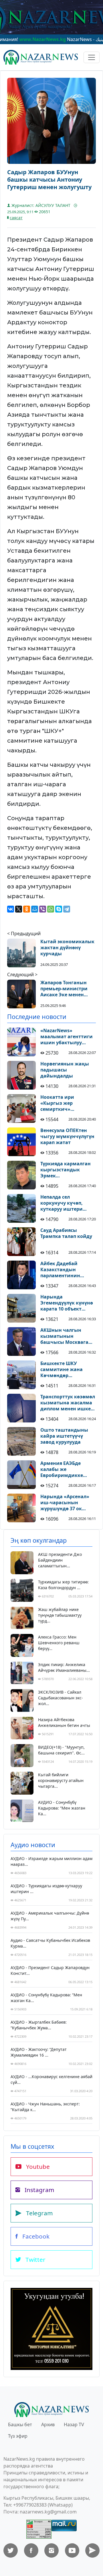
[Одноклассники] (27, 909)
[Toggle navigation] (92, 57)
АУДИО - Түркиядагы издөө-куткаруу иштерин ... (46, 1889)
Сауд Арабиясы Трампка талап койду (66, 1233)
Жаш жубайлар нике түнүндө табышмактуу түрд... (60, 1615)
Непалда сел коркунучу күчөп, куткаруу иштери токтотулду (62, 1203)
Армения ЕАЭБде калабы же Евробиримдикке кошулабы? (62, 1469)
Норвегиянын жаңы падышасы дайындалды (65, 1070)
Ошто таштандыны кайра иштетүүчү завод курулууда (64, 1436)
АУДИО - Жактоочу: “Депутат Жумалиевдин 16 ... (39, 2052)
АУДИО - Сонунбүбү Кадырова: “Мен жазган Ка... (62, 1808)
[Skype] (59, 909)
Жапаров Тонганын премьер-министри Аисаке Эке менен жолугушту (64, 989)
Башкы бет (20, 2424)
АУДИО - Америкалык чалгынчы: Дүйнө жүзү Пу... (50, 1916)
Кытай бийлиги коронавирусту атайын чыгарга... (61, 1780)
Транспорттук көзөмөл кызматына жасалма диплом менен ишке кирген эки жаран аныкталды (68, 1403)
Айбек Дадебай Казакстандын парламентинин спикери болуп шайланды (60, 1269)
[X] (19, 909)
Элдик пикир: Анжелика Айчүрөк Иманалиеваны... (64, 1667)
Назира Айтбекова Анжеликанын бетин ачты (64, 1722)
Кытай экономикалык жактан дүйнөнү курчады (67, 948)
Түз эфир (18, 2436)
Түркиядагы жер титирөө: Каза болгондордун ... (63, 1585)
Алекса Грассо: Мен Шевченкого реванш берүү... (59, 1643)
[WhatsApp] (51, 909)
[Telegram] (67, 909)
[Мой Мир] (35, 909)
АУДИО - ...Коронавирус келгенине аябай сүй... (51, 2079)
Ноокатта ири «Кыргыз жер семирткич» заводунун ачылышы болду (67, 1103)
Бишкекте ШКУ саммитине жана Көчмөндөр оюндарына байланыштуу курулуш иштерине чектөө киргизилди (65, 1369)
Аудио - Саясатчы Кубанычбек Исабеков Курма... (50, 1943)
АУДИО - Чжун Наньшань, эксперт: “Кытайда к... (45, 2107)
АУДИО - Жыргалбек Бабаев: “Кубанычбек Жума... (39, 2025)
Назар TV (74, 2424)
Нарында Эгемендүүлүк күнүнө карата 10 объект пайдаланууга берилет (68, 1303)
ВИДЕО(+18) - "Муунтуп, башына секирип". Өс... (61, 1750)
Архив (48, 2424)
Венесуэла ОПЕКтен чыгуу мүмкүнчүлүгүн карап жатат (67, 1136)
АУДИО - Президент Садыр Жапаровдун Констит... (50, 1970)
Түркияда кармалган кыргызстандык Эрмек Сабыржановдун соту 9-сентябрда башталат (67, 1170)
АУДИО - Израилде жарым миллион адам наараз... (51, 1861)
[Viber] (43, 909)
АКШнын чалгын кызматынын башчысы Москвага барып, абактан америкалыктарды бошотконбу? (64, 1336)
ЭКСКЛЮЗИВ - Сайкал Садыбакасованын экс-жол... (61, 1698)
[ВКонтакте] (11, 909)
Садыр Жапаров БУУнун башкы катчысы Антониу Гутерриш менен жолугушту (49, 180)
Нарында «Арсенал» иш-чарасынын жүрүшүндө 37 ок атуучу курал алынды (67, 1502)
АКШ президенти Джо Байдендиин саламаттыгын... (60, 1560)
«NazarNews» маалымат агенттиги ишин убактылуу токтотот (67, 1036)
